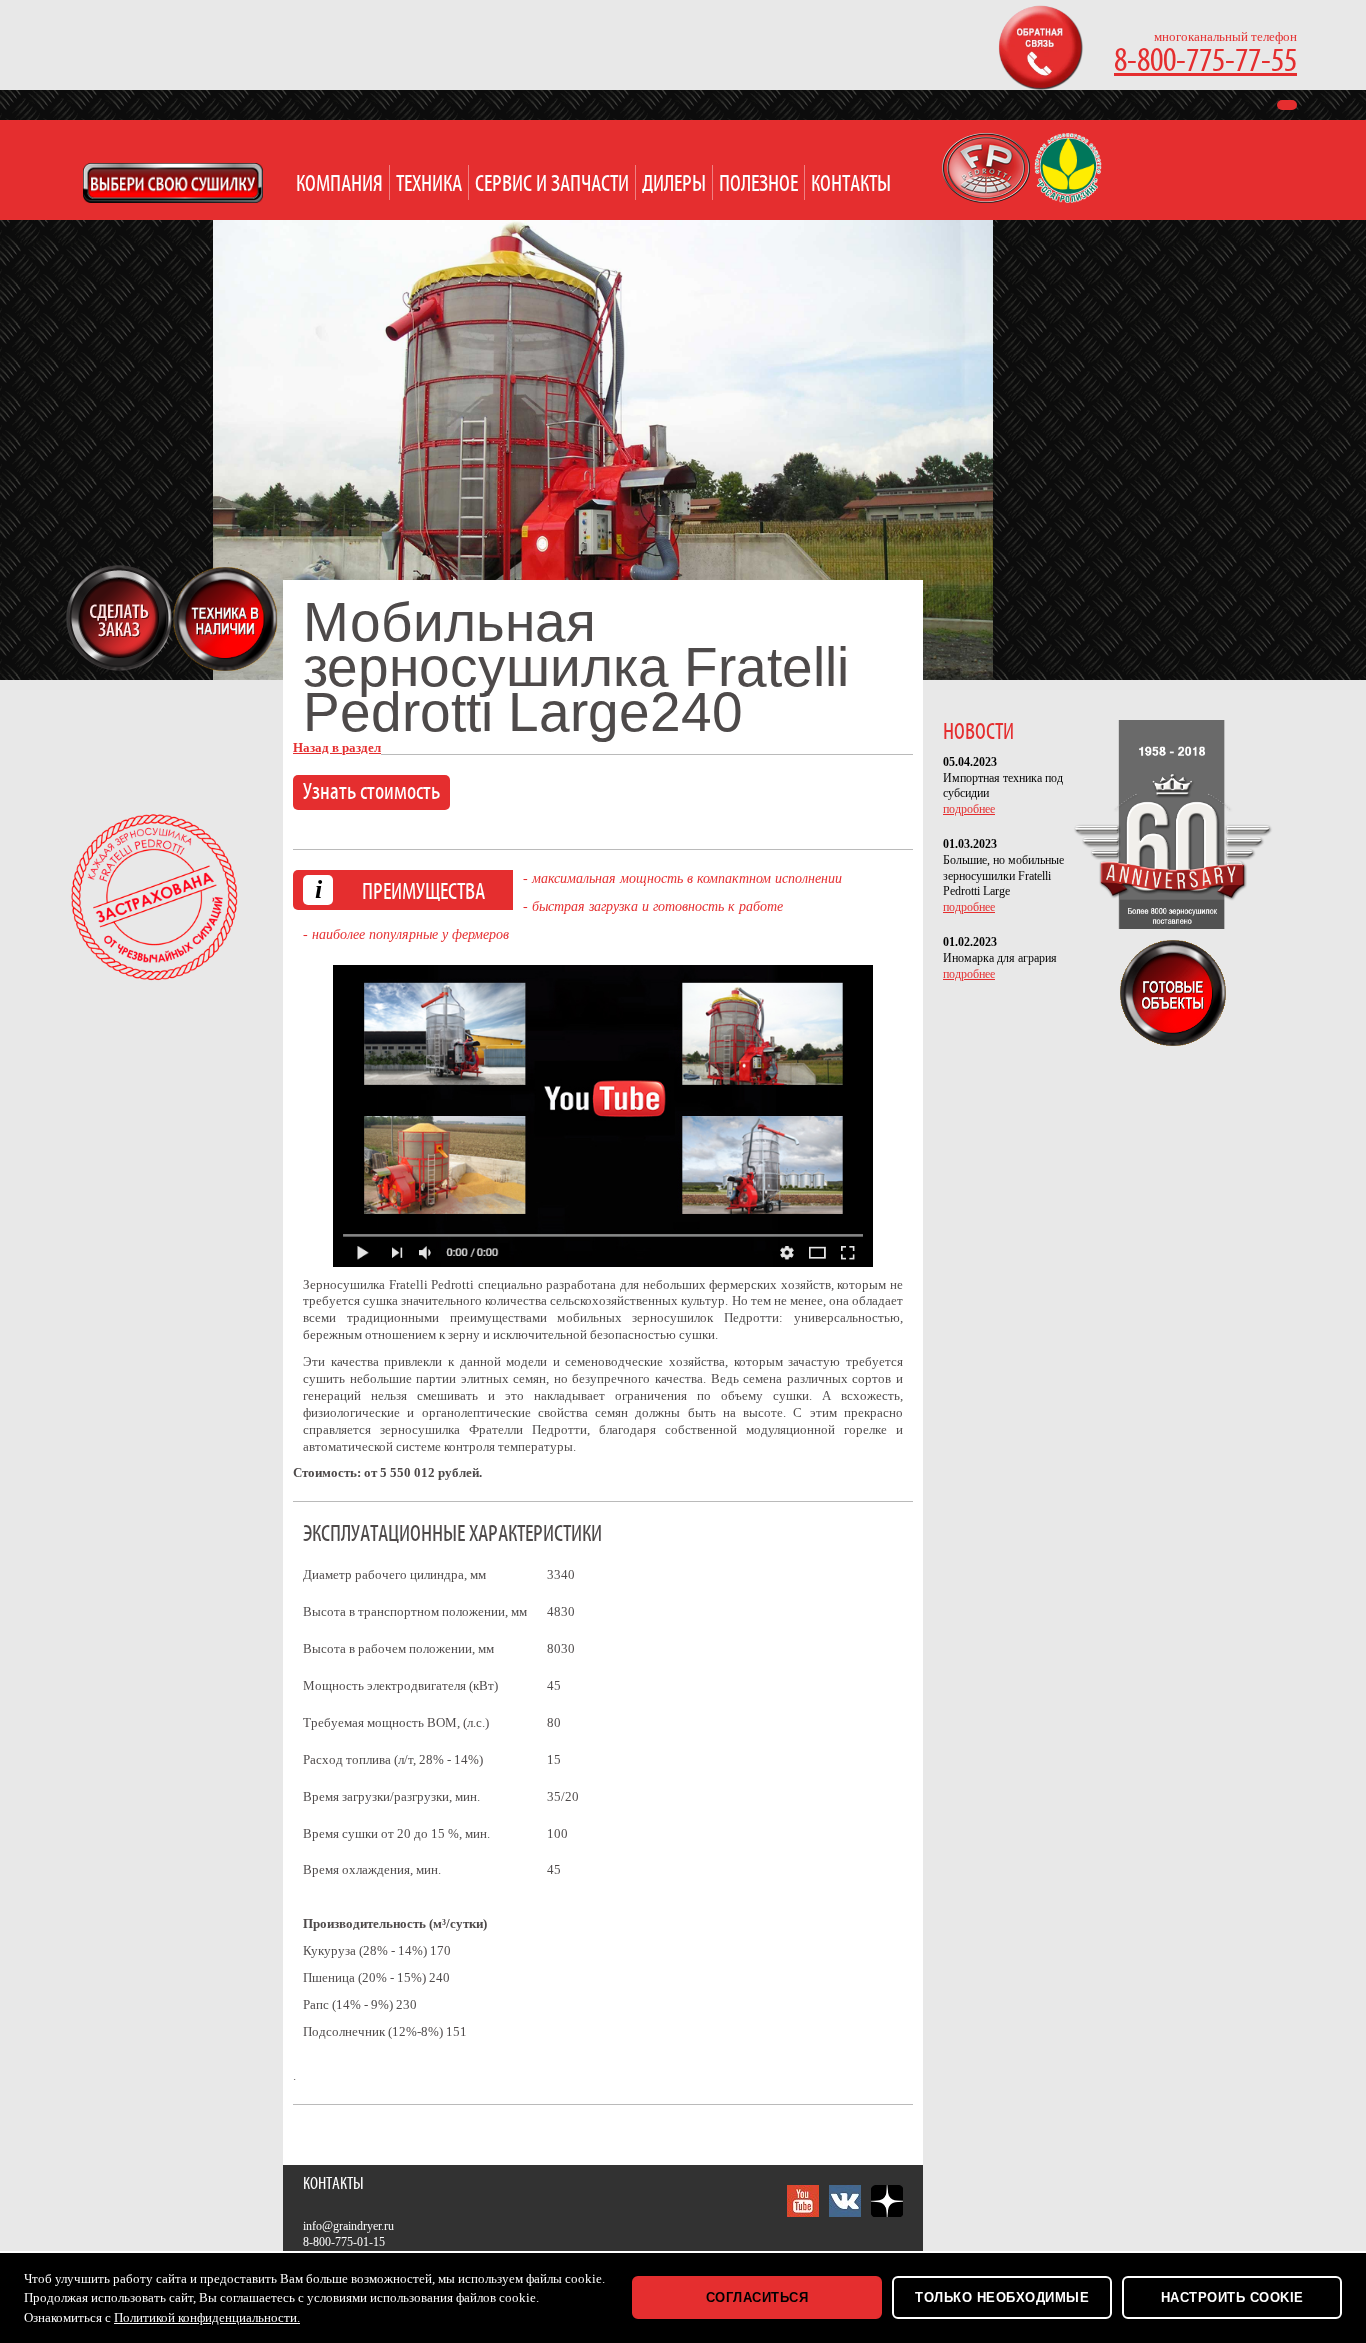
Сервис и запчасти (552, 184)
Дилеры (674, 184)
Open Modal (173, 183)
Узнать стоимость (371, 792)
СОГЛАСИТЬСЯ (757, 2297)
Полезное (758, 184)
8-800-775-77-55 (1205, 61)
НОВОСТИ (978, 732)
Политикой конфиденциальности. (207, 2317)
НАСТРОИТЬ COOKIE (1232, 2297)
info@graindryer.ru (348, 2226)
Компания (339, 184)
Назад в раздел (337, 747)
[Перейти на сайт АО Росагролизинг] (1068, 198)
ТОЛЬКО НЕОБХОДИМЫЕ (1002, 2297)
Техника (429, 184)
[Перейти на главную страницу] (987, 198)
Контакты (851, 184)
